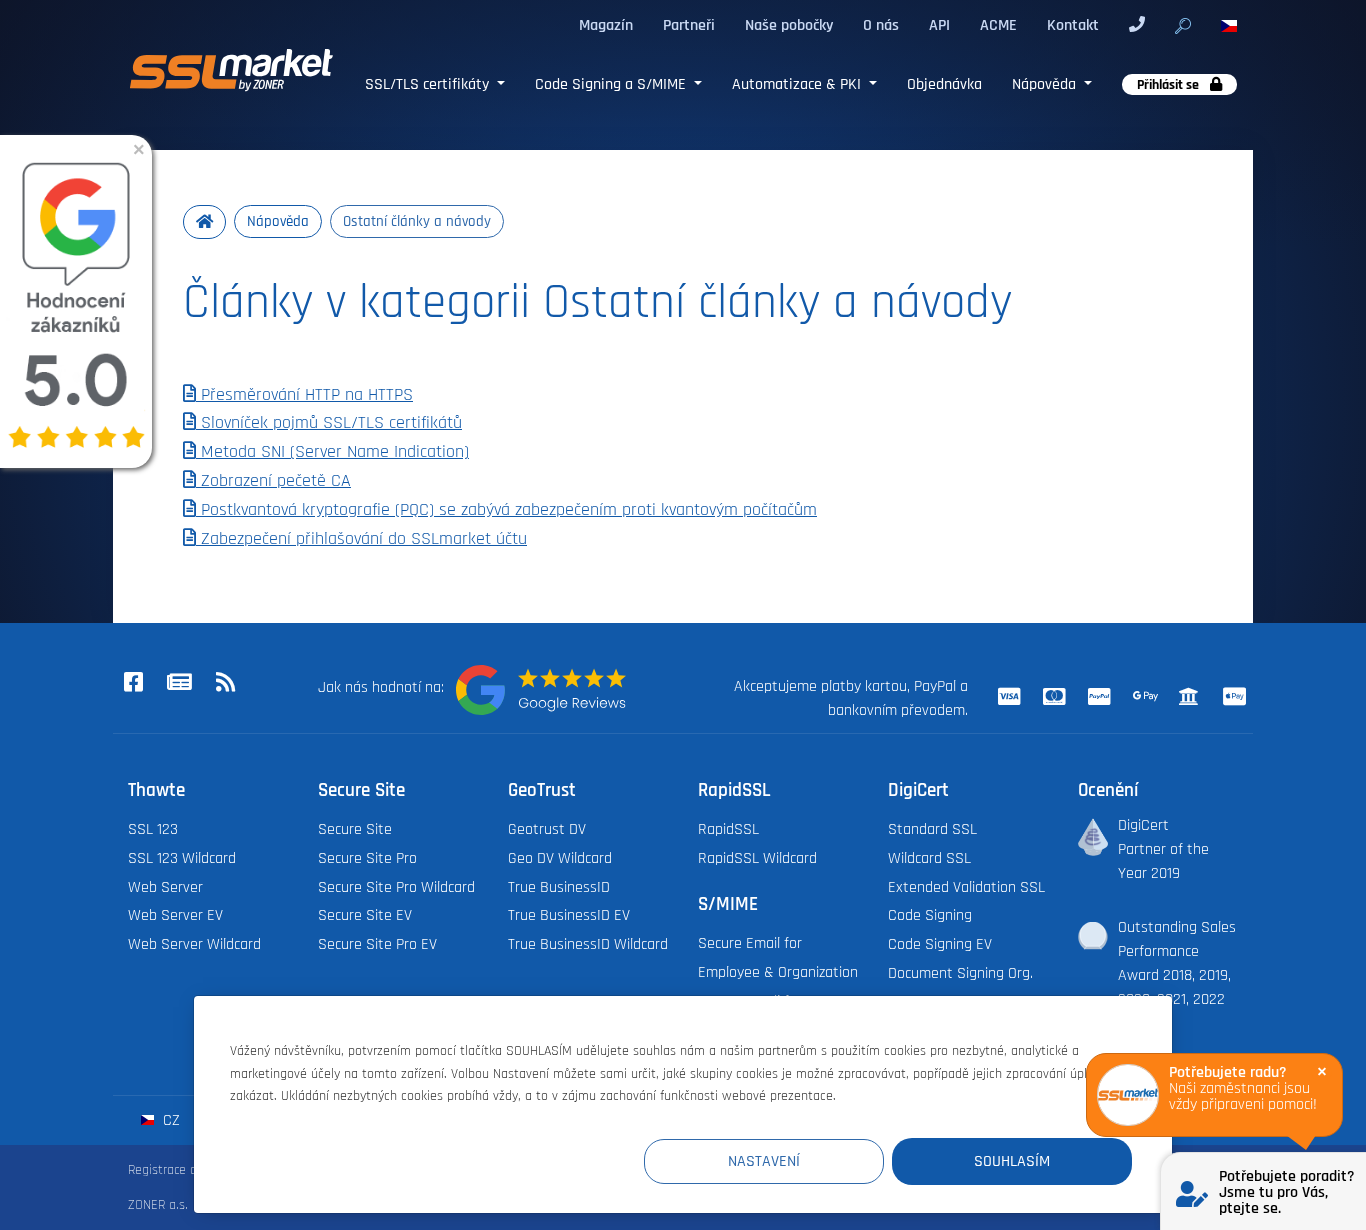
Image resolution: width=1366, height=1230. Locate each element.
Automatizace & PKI (798, 84)
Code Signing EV (940, 944)
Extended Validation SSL (966, 887)
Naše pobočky (789, 25)
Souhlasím (1012, 1161)
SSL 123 (153, 829)
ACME (998, 25)
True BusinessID (559, 887)
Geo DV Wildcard (560, 858)
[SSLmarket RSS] (225, 684)
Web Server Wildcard (194, 944)
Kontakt (1073, 25)
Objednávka (944, 84)
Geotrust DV (547, 829)
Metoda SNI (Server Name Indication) (332, 452)
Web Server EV (175, 915)
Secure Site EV (365, 915)
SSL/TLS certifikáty (429, 84)
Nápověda (1046, 84)
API (939, 25)
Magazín (606, 25)
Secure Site (355, 829)
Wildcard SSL (929, 858)
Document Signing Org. (960, 973)
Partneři (689, 25)
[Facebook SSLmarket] (133, 684)
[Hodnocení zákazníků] (541, 690)
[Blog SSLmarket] (179, 684)
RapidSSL (728, 829)
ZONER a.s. (158, 1204)
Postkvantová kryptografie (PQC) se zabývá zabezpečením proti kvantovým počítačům (506, 510)
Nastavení (764, 1161)
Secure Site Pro (367, 858)
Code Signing (930, 915)
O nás (881, 25)
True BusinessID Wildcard (588, 944)
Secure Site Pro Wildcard (396, 887)
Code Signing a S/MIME (612, 84)
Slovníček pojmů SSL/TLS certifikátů (329, 423)
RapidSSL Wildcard (757, 858)
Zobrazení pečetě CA (273, 481)
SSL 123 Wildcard (182, 858)
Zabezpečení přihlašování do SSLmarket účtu (361, 539)
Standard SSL (932, 829)
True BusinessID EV (569, 915)
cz (169, 1120)
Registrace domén (178, 1169)
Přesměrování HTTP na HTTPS (304, 395)
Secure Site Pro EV (377, 944)
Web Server (165, 887)
